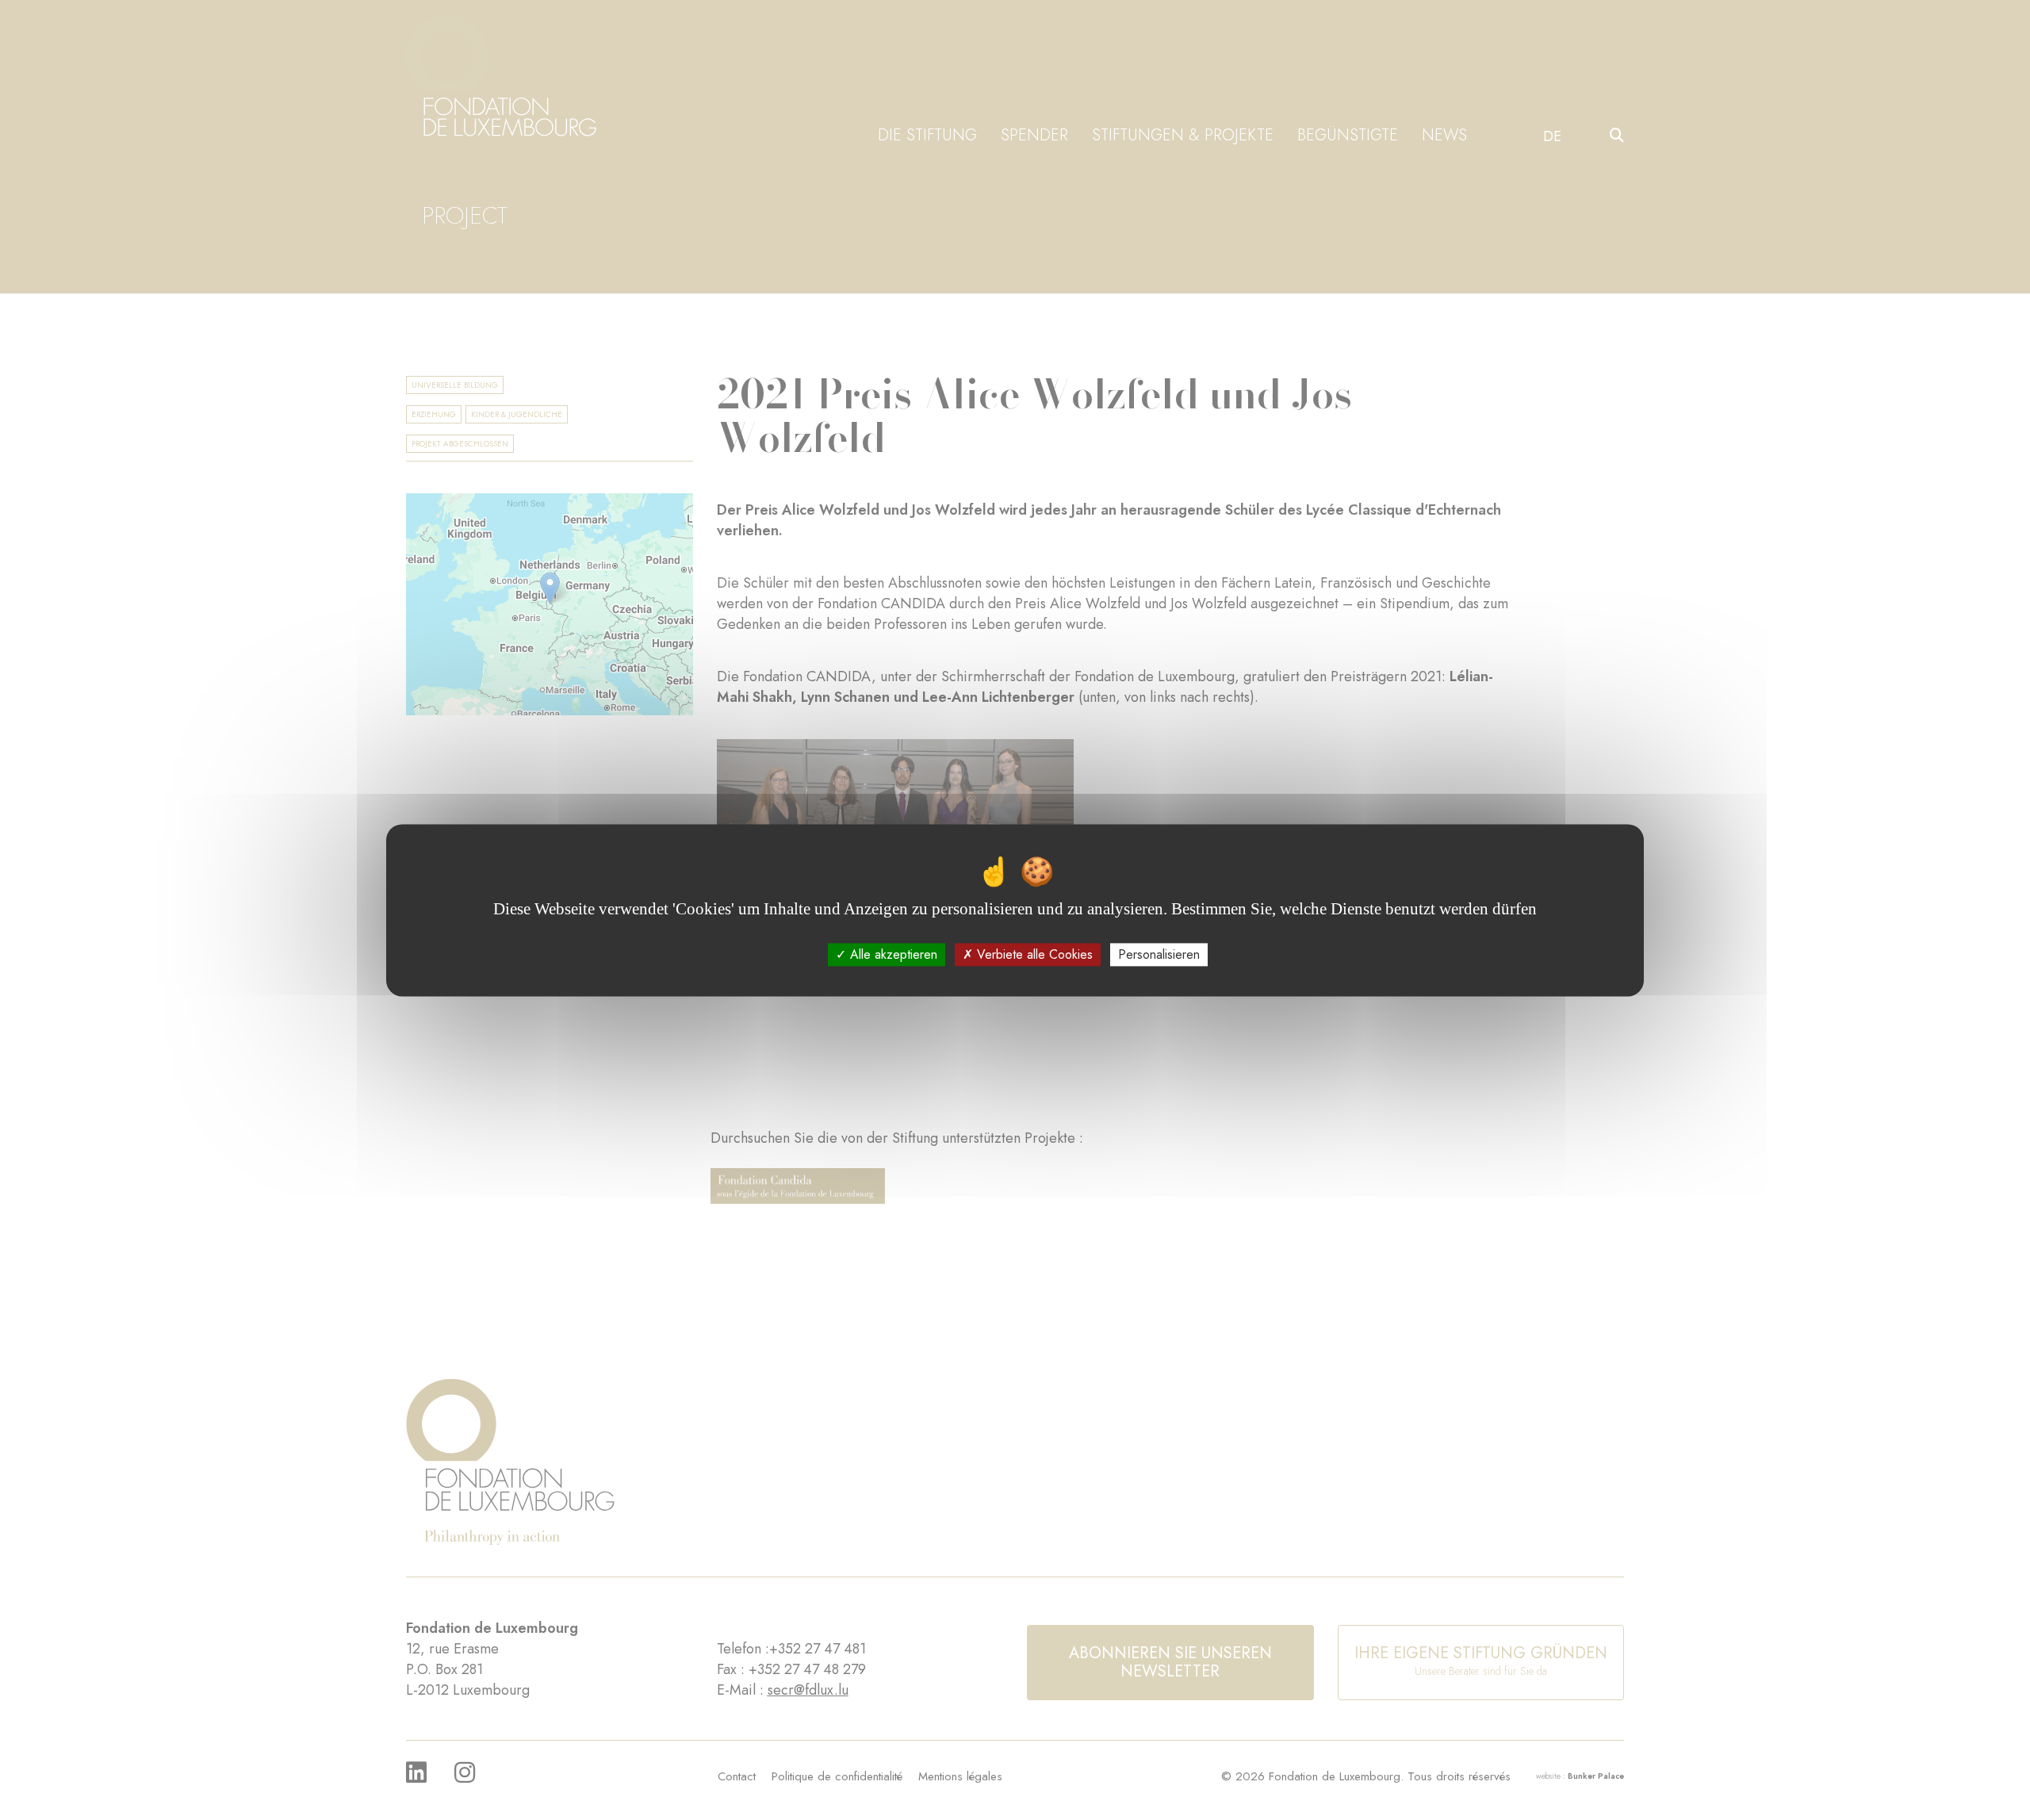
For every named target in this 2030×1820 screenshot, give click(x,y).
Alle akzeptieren (892, 954)
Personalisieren (1159, 954)
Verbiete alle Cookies (1033, 954)
